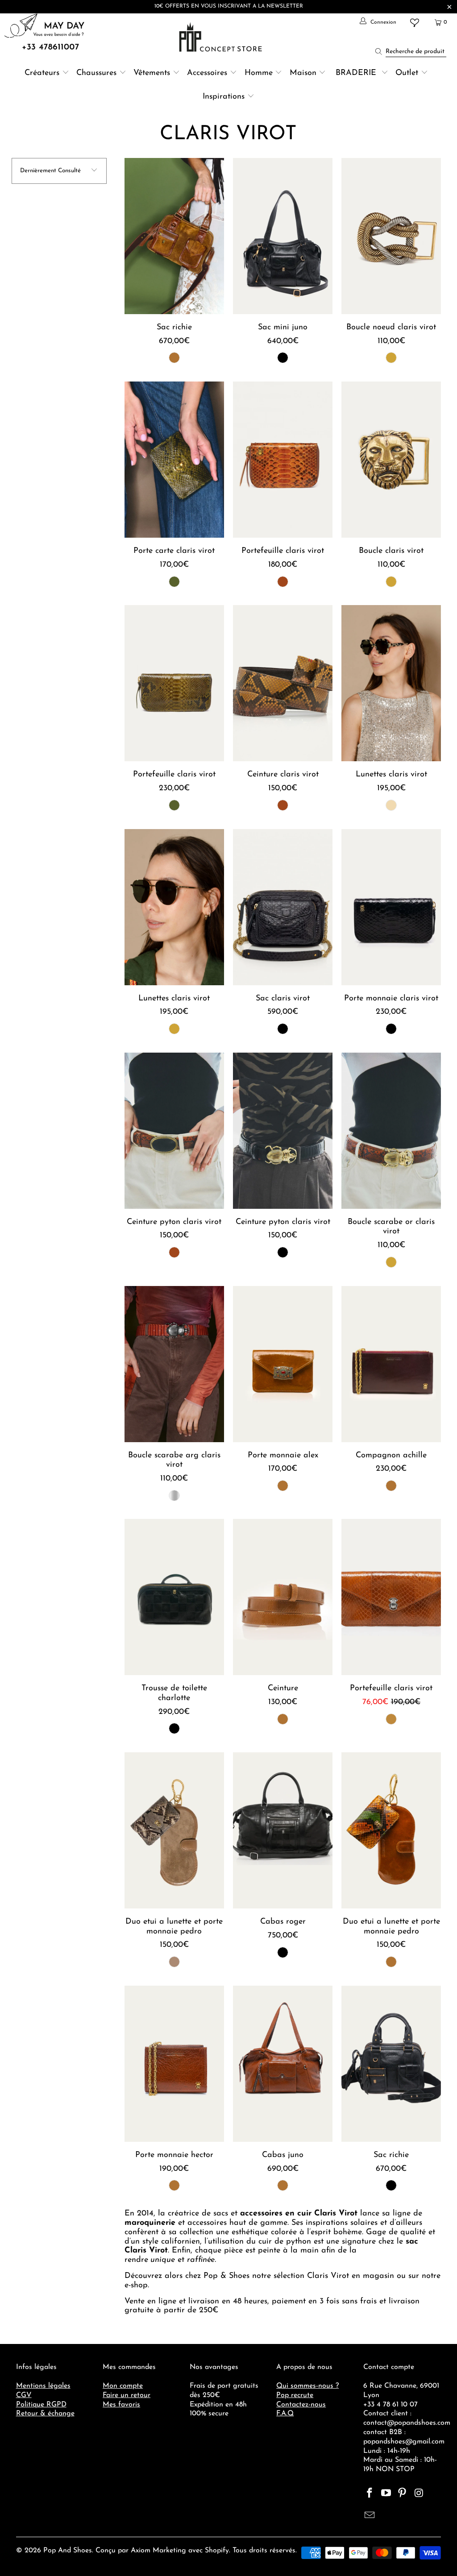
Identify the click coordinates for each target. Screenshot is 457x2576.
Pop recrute (295, 2395)
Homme (259, 73)
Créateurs (42, 73)
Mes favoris (121, 2405)
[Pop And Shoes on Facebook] (370, 2494)
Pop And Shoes (68, 2551)
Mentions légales (43, 2386)
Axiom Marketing (158, 2551)
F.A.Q (285, 2414)
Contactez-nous (301, 2405)
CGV (24, 2395)
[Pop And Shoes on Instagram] (419, 2494)
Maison (303, 73)
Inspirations (225, 97)
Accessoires (207, 73)
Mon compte (123, 2386)
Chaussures (96, 73)
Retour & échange (45, 2414)
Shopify (217, 2551)
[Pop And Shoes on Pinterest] (403, 2494)
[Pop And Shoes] (222, 37)
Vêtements (152, 73)
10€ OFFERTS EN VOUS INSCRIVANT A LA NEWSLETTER (229, 6)
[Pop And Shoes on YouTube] (386, 2494)
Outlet (407, 73)
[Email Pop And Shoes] (370, 2516)
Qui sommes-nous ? (307, 2386)
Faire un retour (127, 2395)
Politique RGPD (41, 2405)
